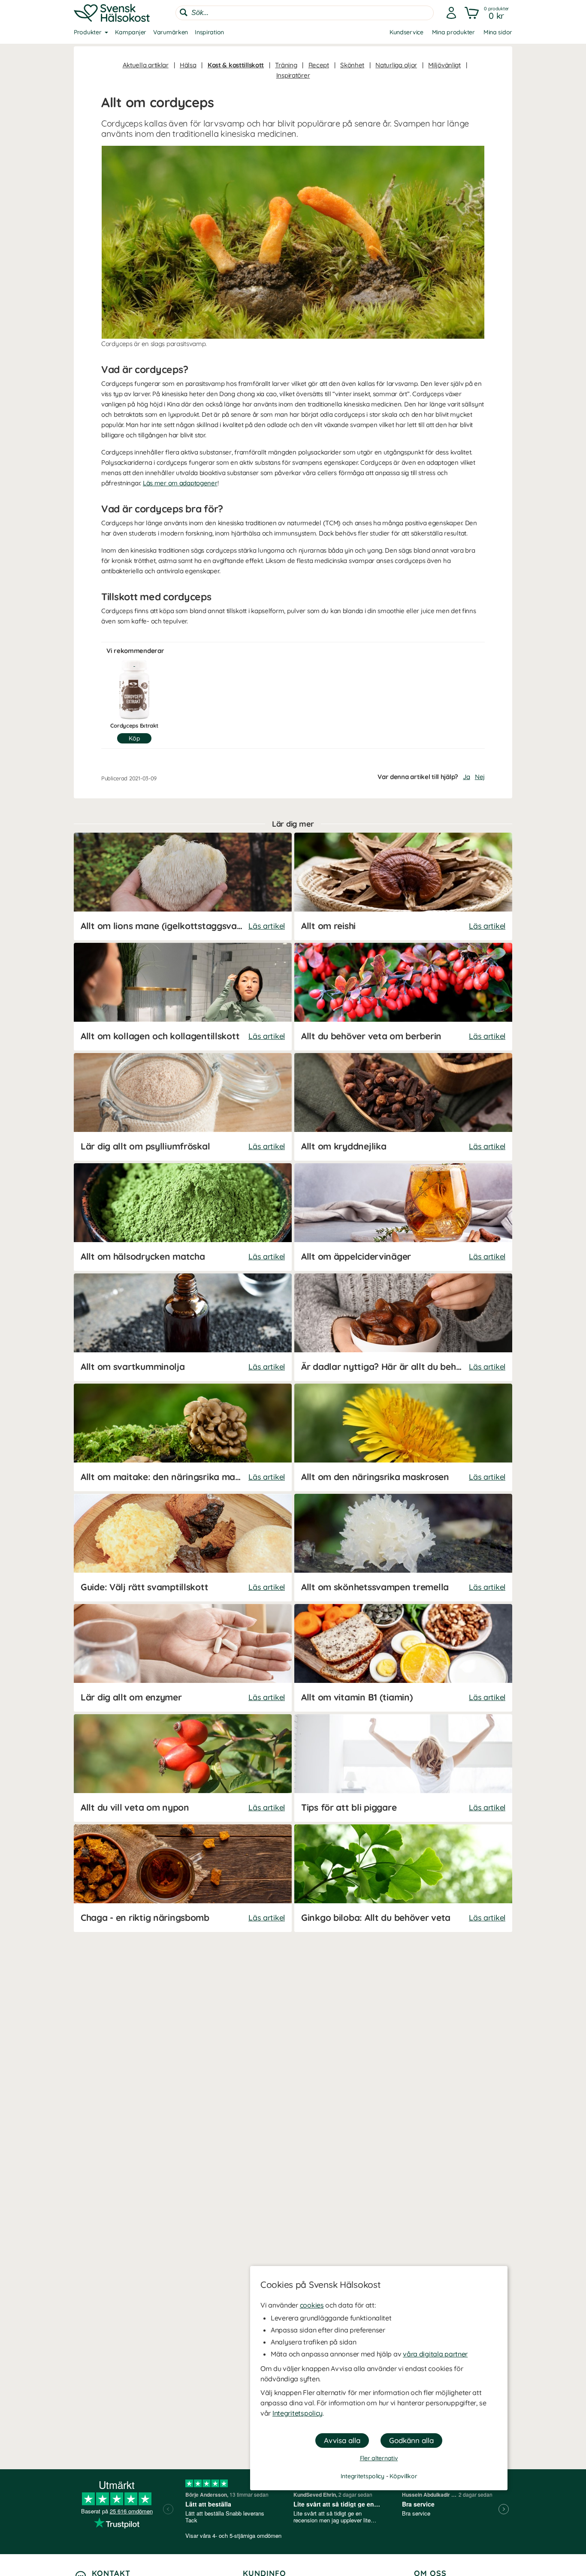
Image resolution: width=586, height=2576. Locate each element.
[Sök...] (184, 12)
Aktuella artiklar (146, 65)
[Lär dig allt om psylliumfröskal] (183, 1107)
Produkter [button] (88, 32)
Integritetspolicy (298, 2413)
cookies (312, 2305)
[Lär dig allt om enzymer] (183, 1658)
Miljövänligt (444, 65)
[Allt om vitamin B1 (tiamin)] (403, 1658)
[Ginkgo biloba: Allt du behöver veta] (403, 1878)
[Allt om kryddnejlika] (403, 1107)
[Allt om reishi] (403, 886)
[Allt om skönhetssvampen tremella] (403, 1548)
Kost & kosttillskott (236, 65)
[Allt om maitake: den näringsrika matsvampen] (183, 1437)
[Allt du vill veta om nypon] (183, 1768)
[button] (488, 13)
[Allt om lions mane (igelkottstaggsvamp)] (183, 886)
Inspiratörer (293, 75)
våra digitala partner (435, 2354)
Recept (319, 65)
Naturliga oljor (396, 65)
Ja (466, 777)
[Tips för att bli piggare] (403, 1768)
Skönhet (352, 65)
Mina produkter (453, 32)
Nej (480, 777)
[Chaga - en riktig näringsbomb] (183, 1878)
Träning (286, 65)
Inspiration (209, 32)
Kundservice (406, 32)
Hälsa (188, 65)
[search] (305, 13)
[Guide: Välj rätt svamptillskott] (183, 1548)
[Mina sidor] (451, 13)
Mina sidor (498, 32)
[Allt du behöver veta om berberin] (403, 997)
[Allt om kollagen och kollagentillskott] (183, 997)
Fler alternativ (379, 2458)
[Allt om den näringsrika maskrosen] (403, 1437)
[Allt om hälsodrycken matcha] (183, 1217)
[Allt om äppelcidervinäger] (403, 1217)
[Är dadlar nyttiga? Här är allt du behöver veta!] (403, 1327)
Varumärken (171, 32)
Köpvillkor (403, 2476)
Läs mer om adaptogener (180, 483)
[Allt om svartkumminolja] (183, 1327)
